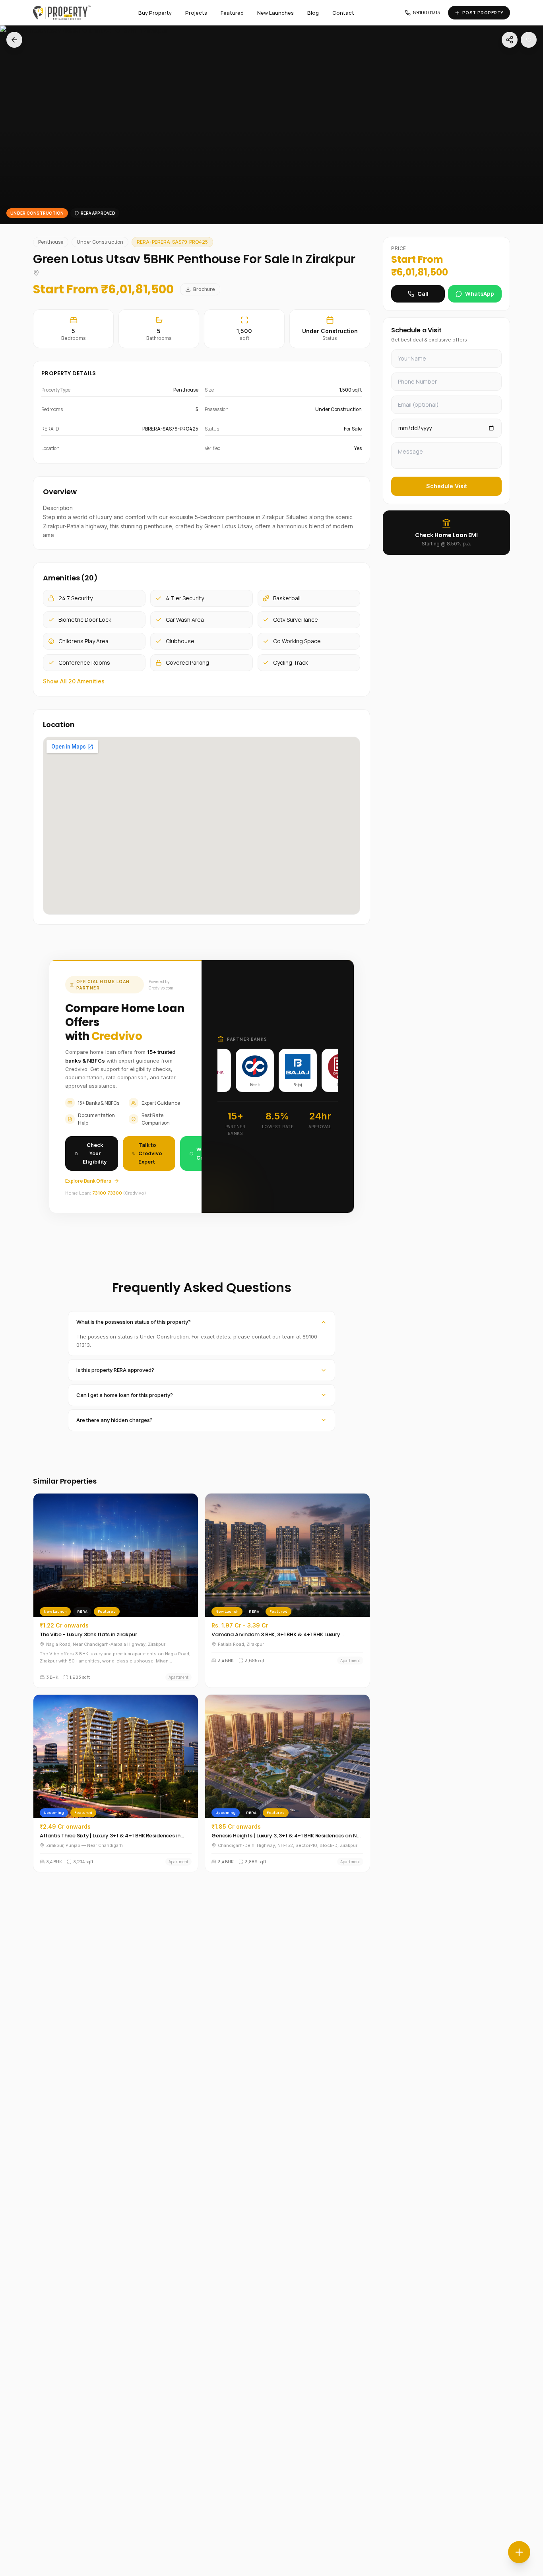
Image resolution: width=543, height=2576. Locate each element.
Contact (343, 13)
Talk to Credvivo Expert (150, 1153)
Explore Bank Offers (88, 1181)
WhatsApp (480, 294)
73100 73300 (107, 1193)
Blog (313, 13)
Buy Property (155, 13)
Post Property (483, 13)
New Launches (275, 13)
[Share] (510, 40)
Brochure (204, 289)
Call (423, 294)
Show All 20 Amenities (74, 681)
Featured (232, 13)
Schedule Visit (447, 486)
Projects (196, 13)
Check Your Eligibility (95, 1153)
